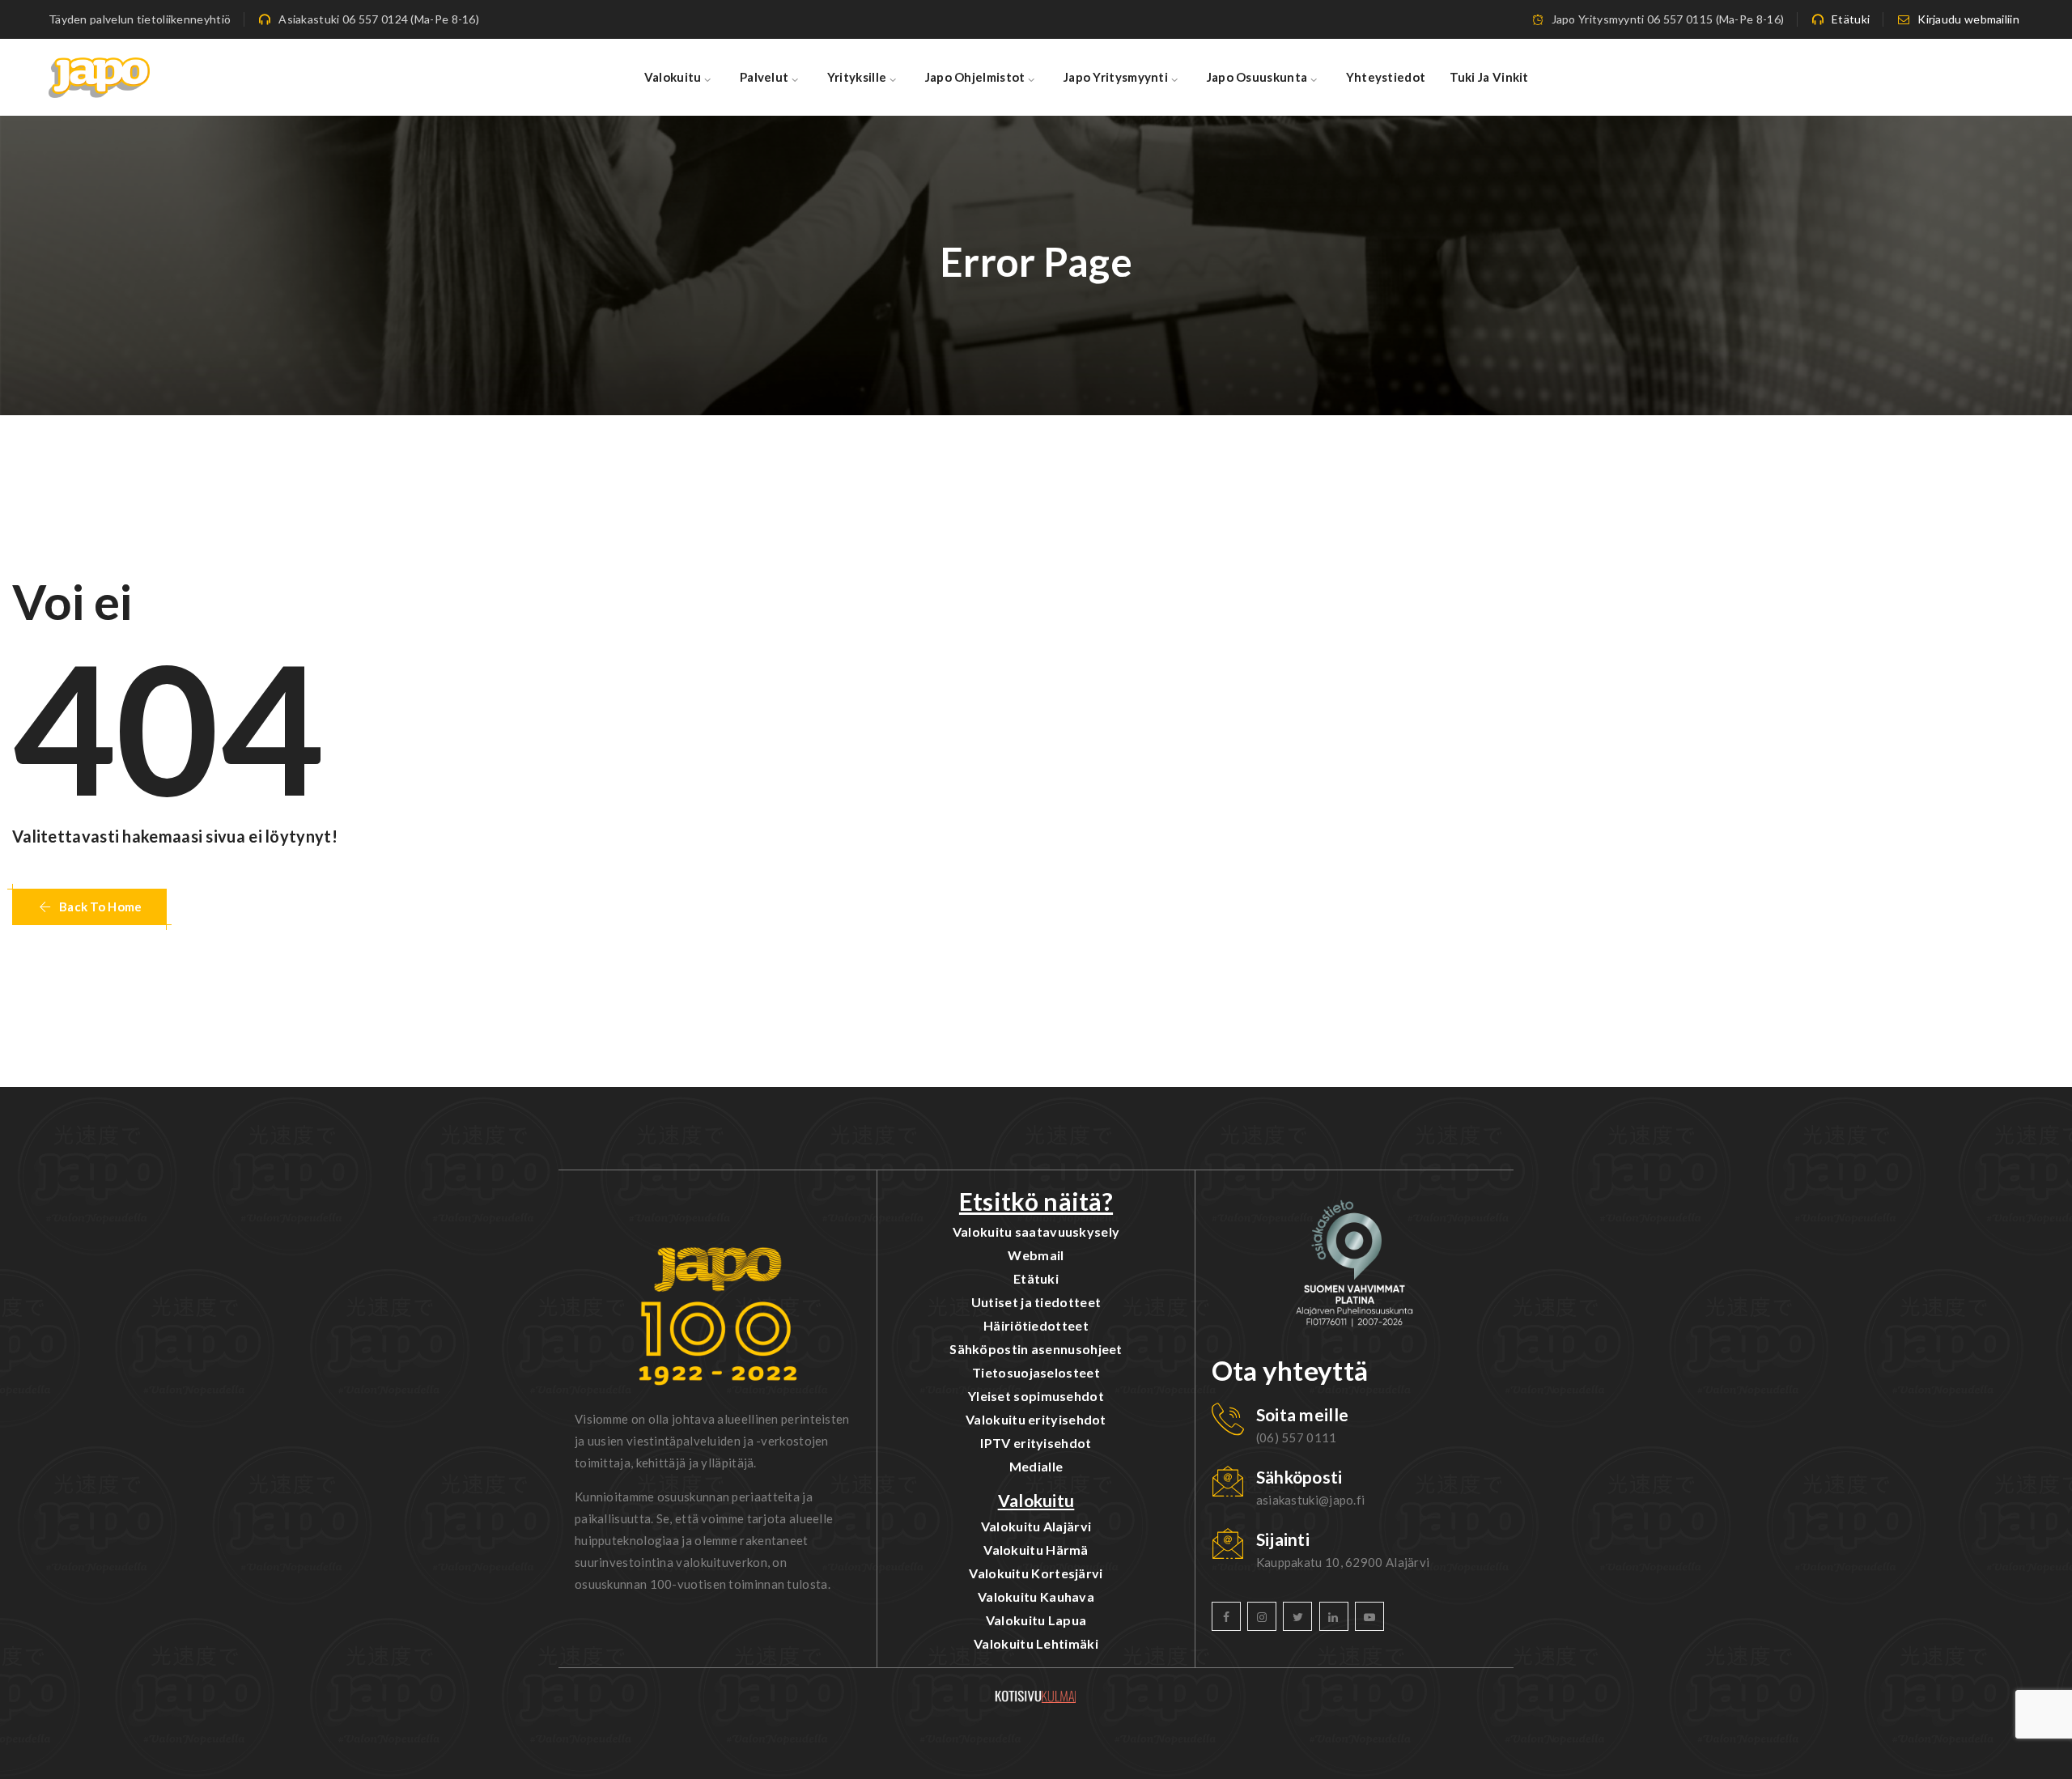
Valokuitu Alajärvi (1036, 1526)
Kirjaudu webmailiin (1968, 19)
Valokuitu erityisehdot (1036, 1419)
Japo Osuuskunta (1257, 77)
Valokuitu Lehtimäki (1036, 1643)
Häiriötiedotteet (1036, 1325)
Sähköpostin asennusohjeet (1036, 1349)
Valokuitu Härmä (1036, 1550)
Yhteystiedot (1386, 77)
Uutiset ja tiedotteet (1036, 1302)
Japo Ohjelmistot (975, 77)
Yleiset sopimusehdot (1036, 1396)
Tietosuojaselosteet (1036, 1372)
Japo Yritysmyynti (1116, 77)
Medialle (1036, 1466)
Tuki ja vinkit (1489, 77)
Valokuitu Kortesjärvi (1036, 1573)
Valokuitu (673, 77)
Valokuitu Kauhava (1036, 1596)
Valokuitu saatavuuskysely (1036, 1231)
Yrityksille (857, 77)
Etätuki (1851, 19)
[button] (89, 907)
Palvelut (764, 77)
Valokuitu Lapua (1036, 1620)
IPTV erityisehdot (1036, 1443)
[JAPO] (99, 77)
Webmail (1036, 1255)
